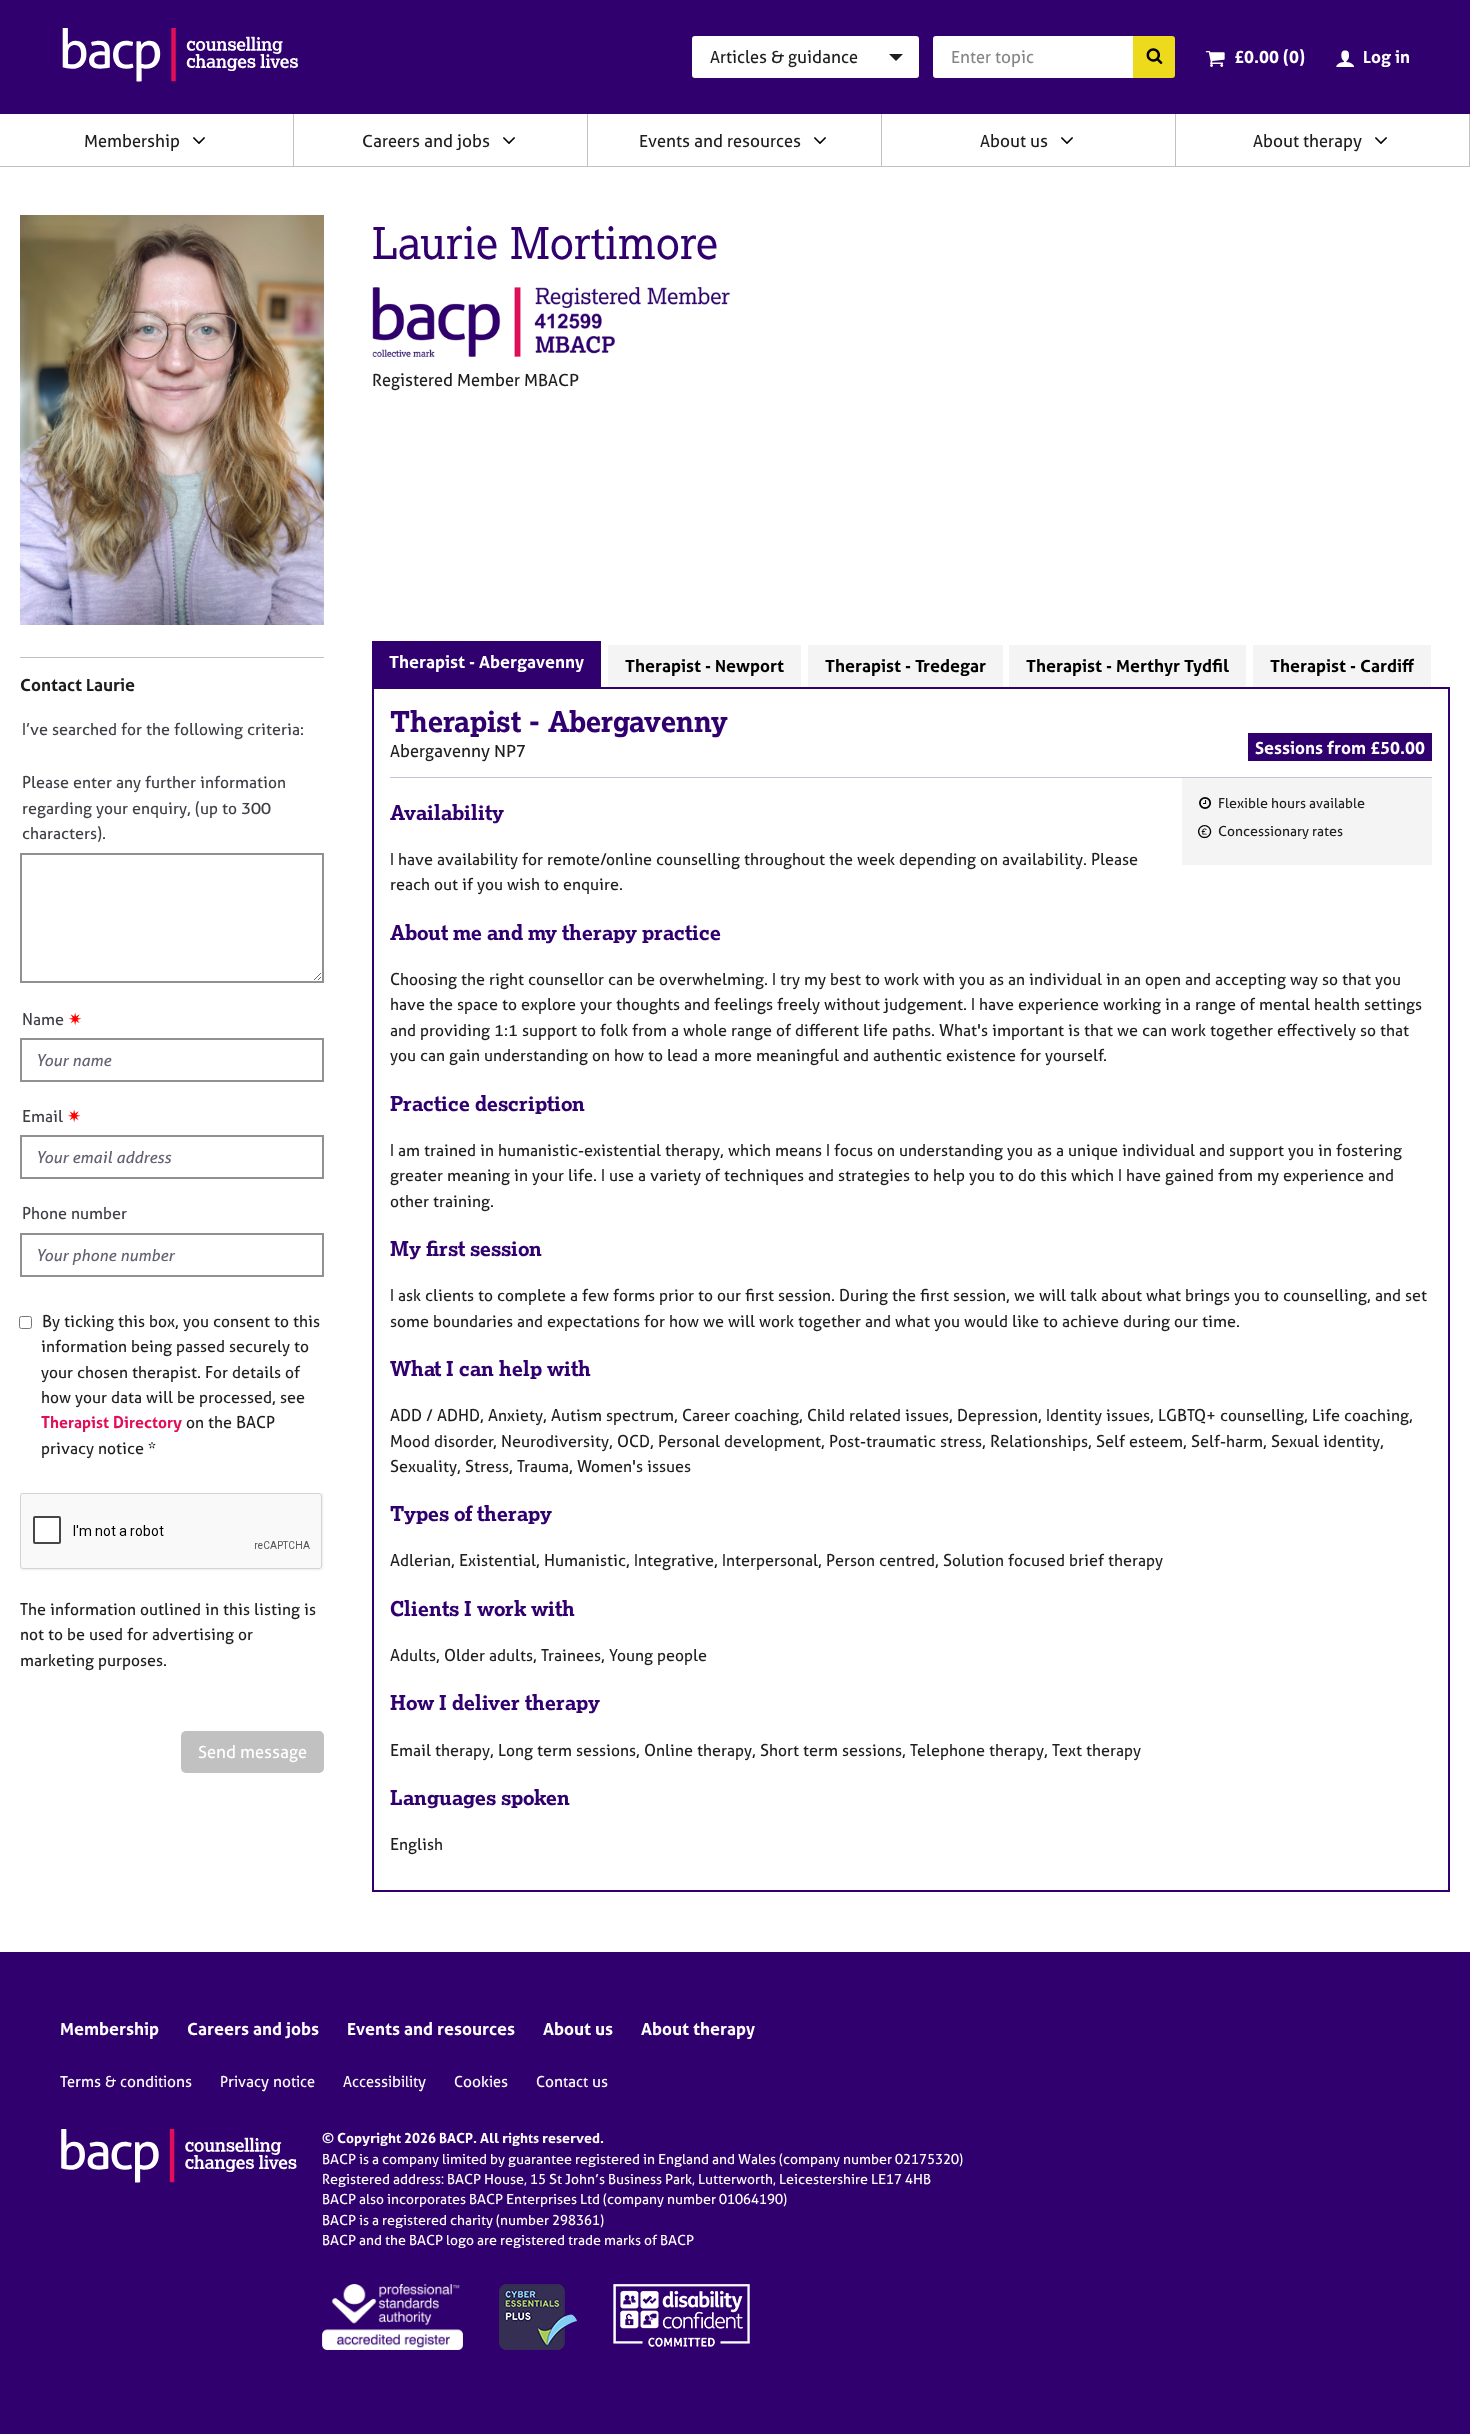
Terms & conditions (126, 2081)
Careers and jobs (426, 140)
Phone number (74, 1213)
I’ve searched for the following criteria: (163, 729)
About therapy (1307, 140)
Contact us (572, 2081)
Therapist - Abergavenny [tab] (486, 661)
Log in (1386, 56)
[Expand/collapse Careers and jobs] (509, 140)
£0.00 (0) (1269, 56)
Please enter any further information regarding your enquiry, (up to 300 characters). (154, 807)
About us (1014, 140)
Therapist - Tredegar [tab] (905, 665)
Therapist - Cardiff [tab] (1342, 665)
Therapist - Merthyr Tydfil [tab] (1127, 665)
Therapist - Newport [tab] (704, 665)
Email (42, 1116)
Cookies (481, 2081)
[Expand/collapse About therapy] (1381, 140)
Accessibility (384, 2081)
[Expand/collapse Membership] (199, 140)
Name (43, 1019)
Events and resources (720, 140)
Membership (132, 140)
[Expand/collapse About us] (1067, 140)
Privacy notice (267, 2081)
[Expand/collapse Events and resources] (820, 140)
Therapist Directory (111, 1422)
